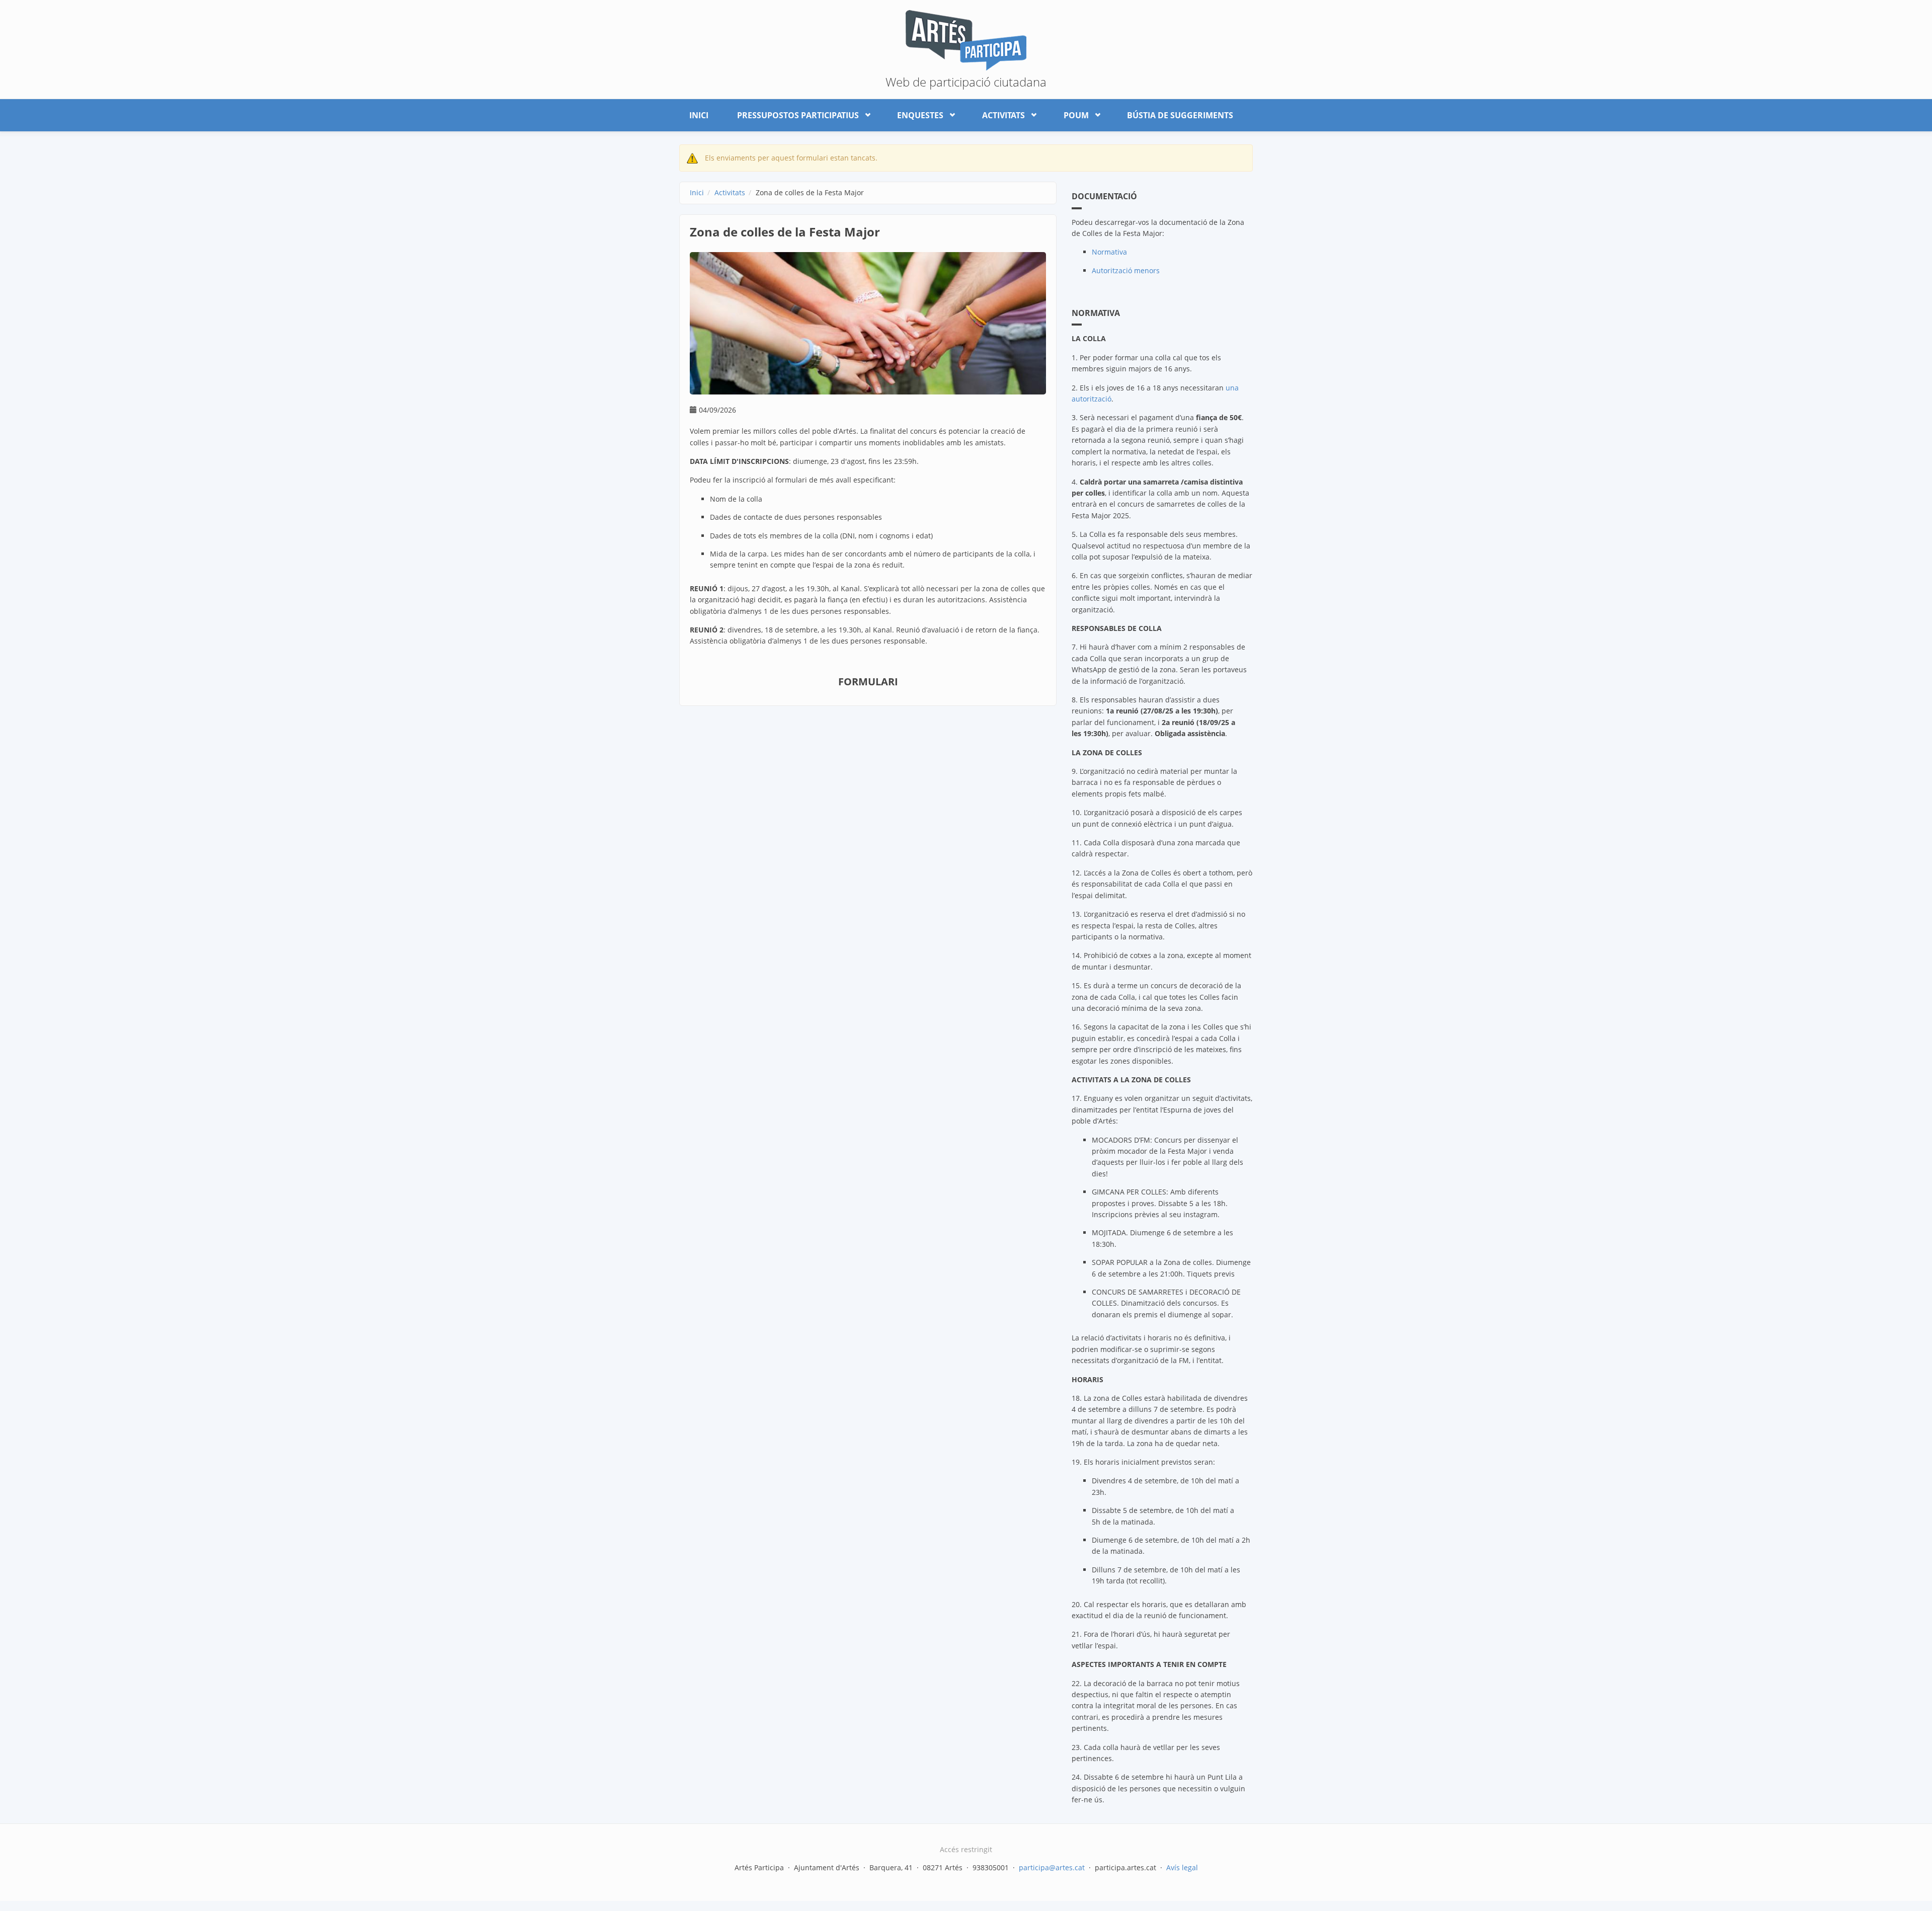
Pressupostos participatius (793, 113)
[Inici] (966, 39)
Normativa (1109, 252)
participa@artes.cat (1052, 1867)
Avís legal (1182, 1867)
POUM (1071, 113)
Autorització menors (1126, 270)
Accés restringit (966, 1849)
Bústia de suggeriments (1180, 115)
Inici (699, 115)
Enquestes (915, 113)
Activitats (998, 113)
